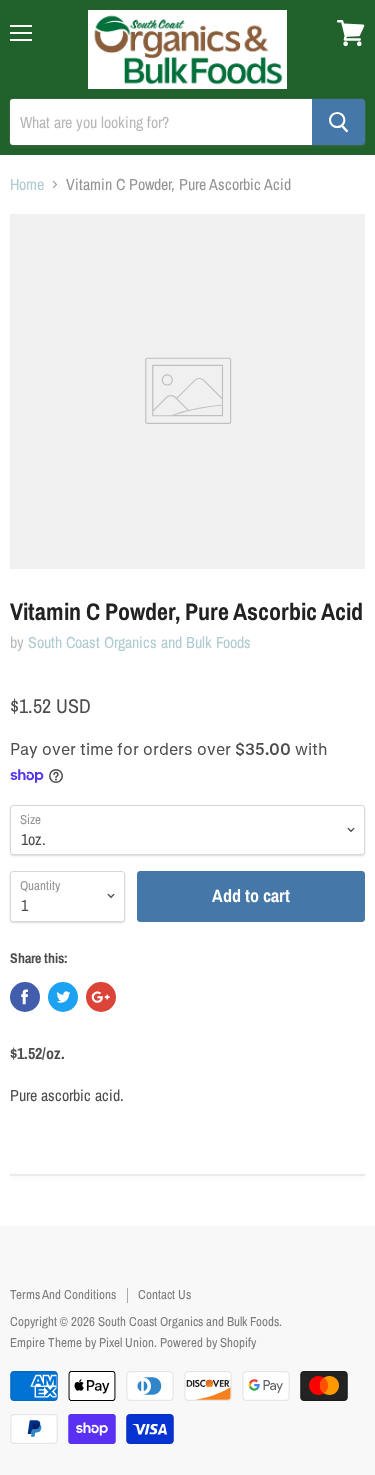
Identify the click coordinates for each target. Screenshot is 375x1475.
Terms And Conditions (63, 1294)
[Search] (338, 122)
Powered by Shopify (208, 1342)
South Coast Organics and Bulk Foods (139, 642)
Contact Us (164, 1294)
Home (27, 184)
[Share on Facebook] (25, 997)
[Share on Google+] (101, 997)
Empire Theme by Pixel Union (82, 1342)
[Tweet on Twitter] (63, 997)
